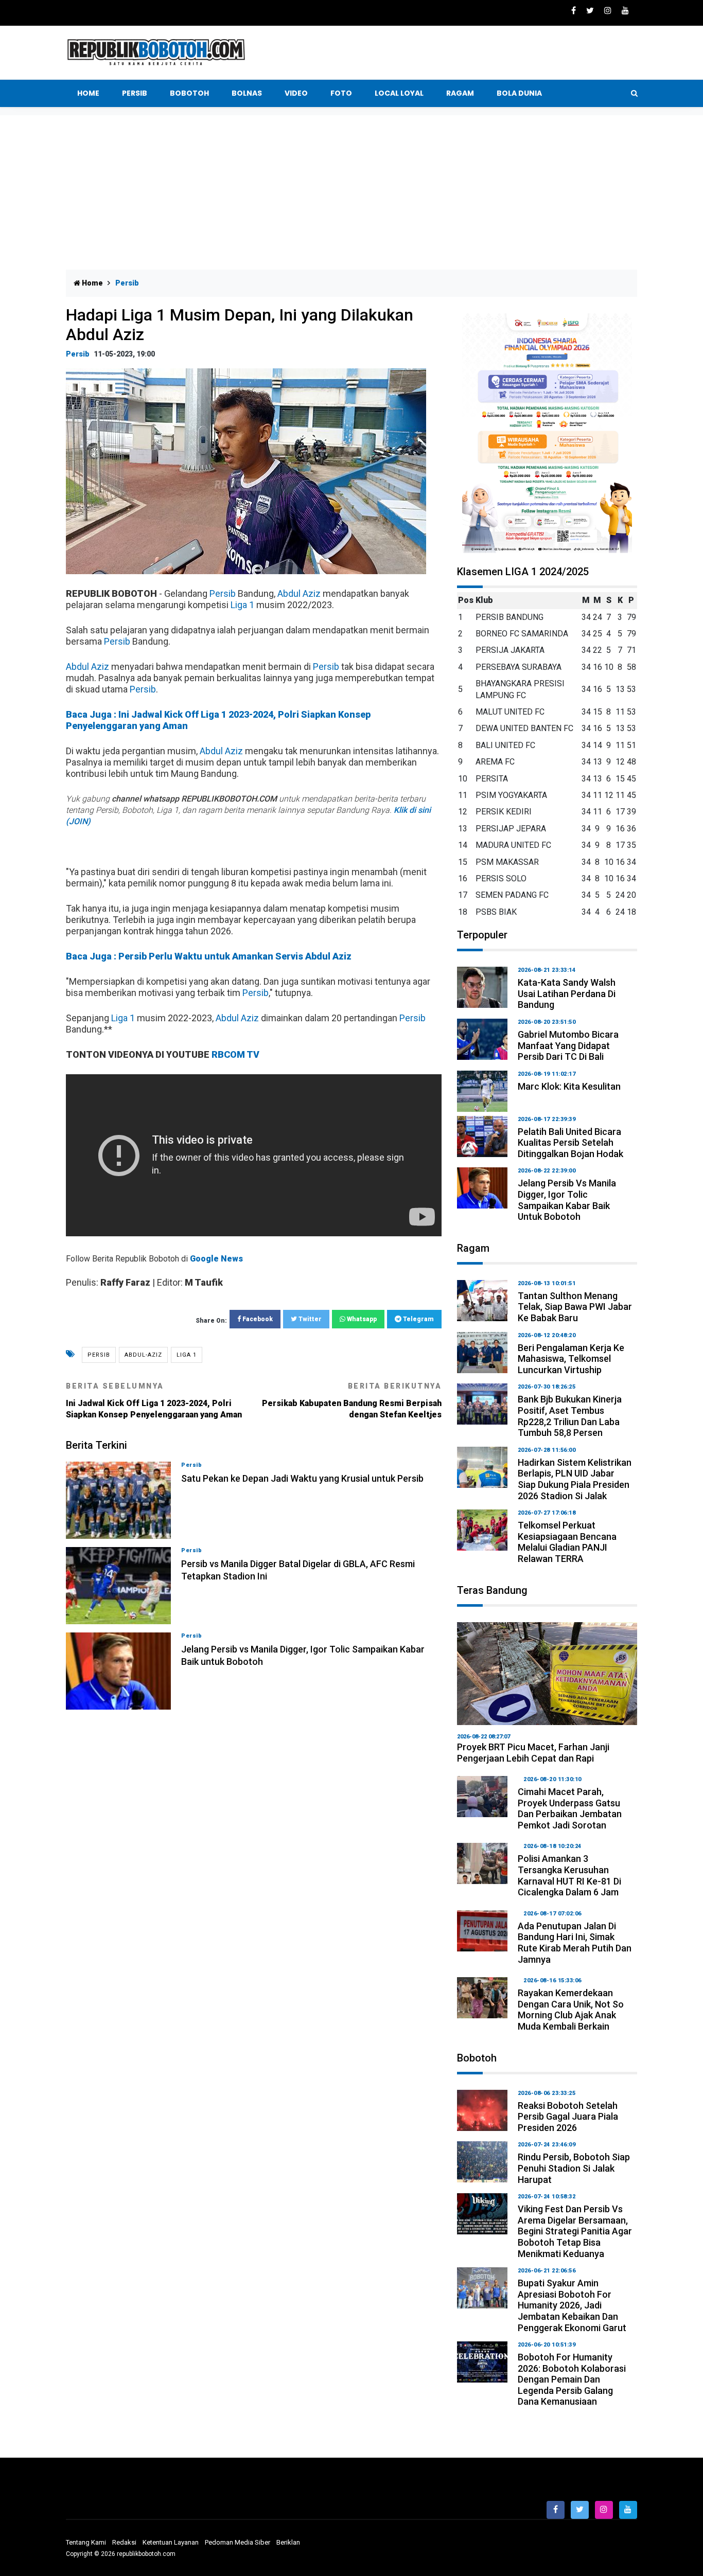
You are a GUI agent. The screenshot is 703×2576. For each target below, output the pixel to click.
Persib (135, 93)
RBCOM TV (235, 1054)
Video (296, 93)
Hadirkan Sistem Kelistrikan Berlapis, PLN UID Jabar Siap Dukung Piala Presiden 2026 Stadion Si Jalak (575, 1479)
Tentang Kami (86, 2542)
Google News (216, 1259)
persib (99, 1355)
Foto (341, 93)
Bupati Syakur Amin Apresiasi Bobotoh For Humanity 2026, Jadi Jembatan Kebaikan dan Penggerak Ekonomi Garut (572, 2305)
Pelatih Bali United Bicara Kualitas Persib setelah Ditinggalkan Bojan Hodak (570, 1143)
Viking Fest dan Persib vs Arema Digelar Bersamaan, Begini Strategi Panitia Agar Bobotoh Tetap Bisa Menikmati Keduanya (575, 2231)
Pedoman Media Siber (238, 2542)
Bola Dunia (519, 93)
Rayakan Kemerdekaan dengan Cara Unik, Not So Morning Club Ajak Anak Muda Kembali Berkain (571, 2010)
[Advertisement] (351, 192)
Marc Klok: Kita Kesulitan (569, 1086)
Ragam (460, 93)
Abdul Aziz (299, 593)
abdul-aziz (143, 1355)
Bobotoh (189, 93)
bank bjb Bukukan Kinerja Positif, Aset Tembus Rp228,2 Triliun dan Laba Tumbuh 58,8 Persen (570, 1416)
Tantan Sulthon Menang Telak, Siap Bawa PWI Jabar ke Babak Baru (575, 1307)
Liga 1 (242, 605)
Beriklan (288, 2542)
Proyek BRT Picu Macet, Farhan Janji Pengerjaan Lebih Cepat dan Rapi (533, 1753)
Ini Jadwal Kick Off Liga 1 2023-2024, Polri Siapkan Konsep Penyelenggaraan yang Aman (154, 1401)
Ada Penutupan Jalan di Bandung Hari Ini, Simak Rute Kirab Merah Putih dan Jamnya (575, 1943)
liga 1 (187, 1355)
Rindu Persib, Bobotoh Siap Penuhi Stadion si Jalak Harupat (574, 2168)
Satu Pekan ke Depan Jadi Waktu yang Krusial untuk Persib (302, 1478)
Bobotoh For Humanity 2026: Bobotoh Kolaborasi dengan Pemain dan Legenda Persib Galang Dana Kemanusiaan (572, 2379)
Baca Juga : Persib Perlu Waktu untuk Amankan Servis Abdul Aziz (209, 956)
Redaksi (124, 2542)
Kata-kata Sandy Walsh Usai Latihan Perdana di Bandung (567, 993)
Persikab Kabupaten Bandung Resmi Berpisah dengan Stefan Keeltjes (352, 1401)
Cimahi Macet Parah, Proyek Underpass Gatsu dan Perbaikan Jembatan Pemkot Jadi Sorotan (570, 1808)
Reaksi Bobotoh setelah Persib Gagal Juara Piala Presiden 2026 (568, 2117)
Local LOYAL (399, 93)
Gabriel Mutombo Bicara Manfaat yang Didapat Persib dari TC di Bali (568, 1045)
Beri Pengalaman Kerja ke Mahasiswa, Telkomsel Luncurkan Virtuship (571, 1359)
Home (88, 93)
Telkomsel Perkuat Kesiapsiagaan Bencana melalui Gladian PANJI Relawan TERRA (567, 1542)
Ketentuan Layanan (171, 2542)
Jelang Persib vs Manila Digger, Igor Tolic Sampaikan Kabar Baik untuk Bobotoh (567, 1200)
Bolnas (247, 93)
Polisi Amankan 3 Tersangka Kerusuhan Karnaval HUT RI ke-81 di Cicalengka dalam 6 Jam (569, 1875)
